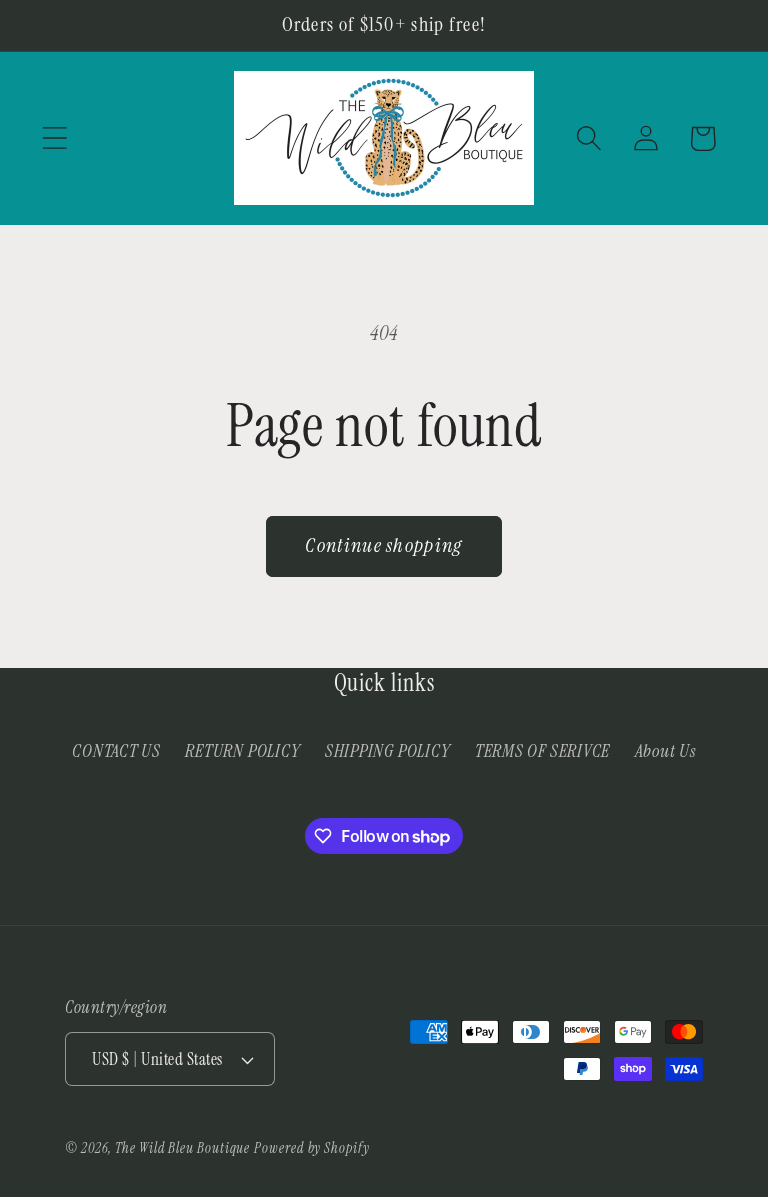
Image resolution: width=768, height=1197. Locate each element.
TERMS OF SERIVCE (542, 751)
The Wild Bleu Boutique (182, 1148)
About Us (665, 751)
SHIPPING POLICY (388, 751)
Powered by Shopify (311, 1148)
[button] (54, 138)
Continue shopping (383, 545)
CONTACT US (116, 751)
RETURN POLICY (242, 751)
